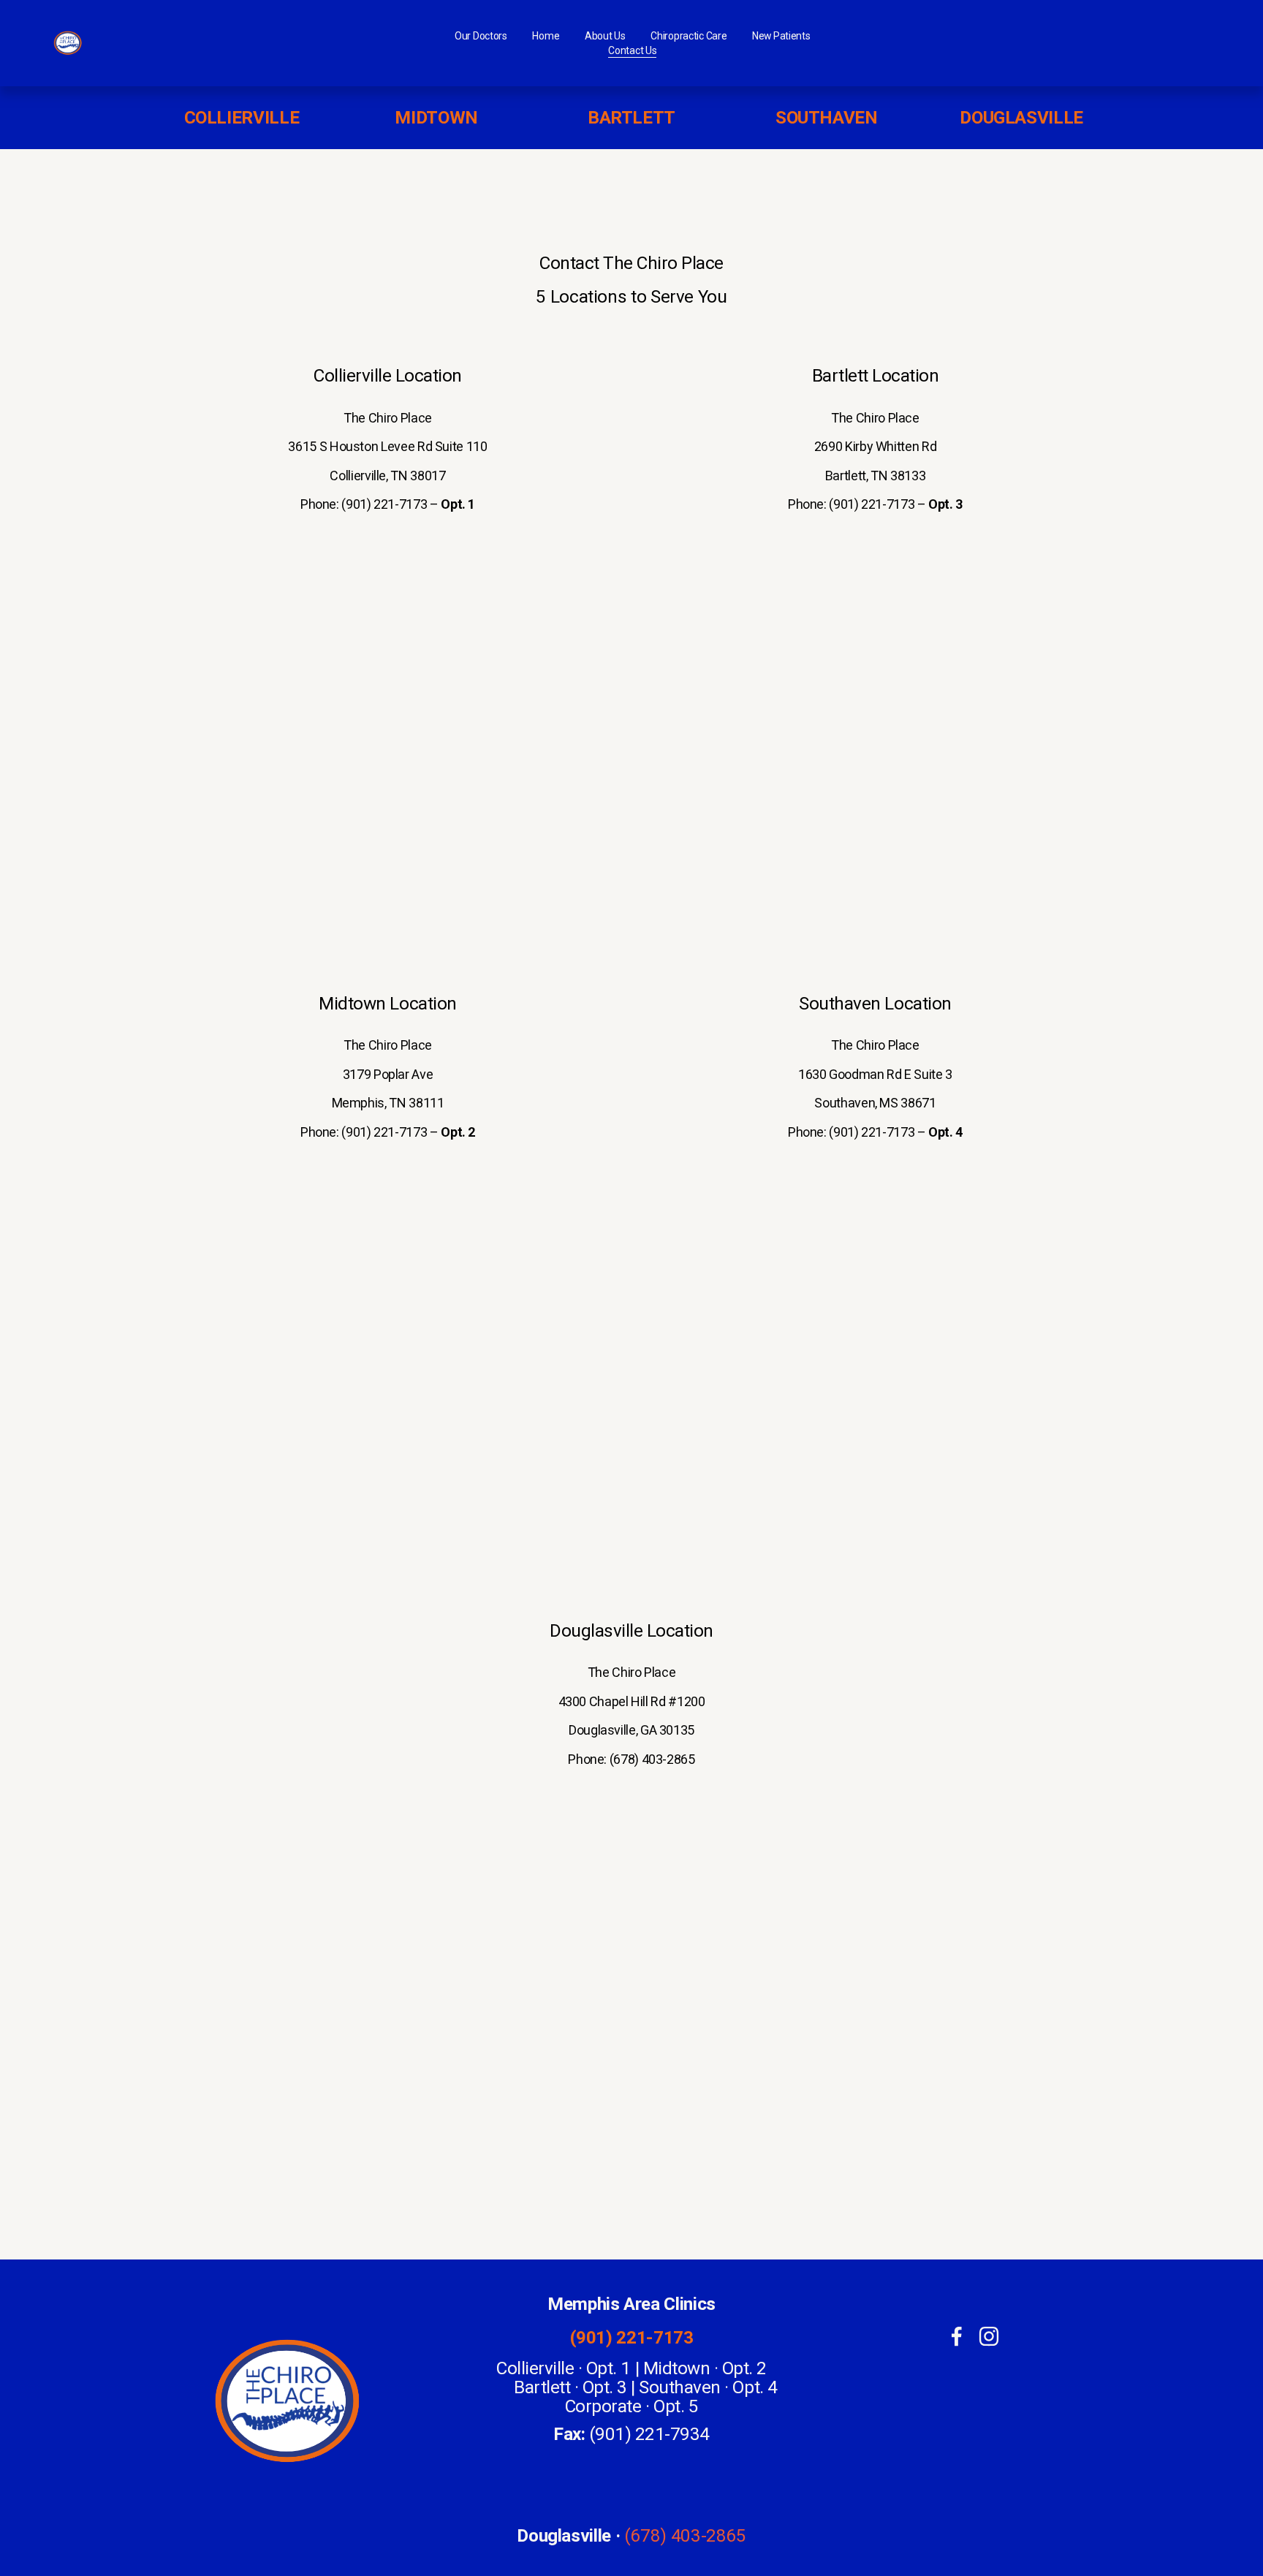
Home (546, 36)
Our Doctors (481, 36)
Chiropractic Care (689, 36)
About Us (605, 36)
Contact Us (632, 50)
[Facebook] (957, 2336)
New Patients (781, 36)
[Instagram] (989, 2336)
